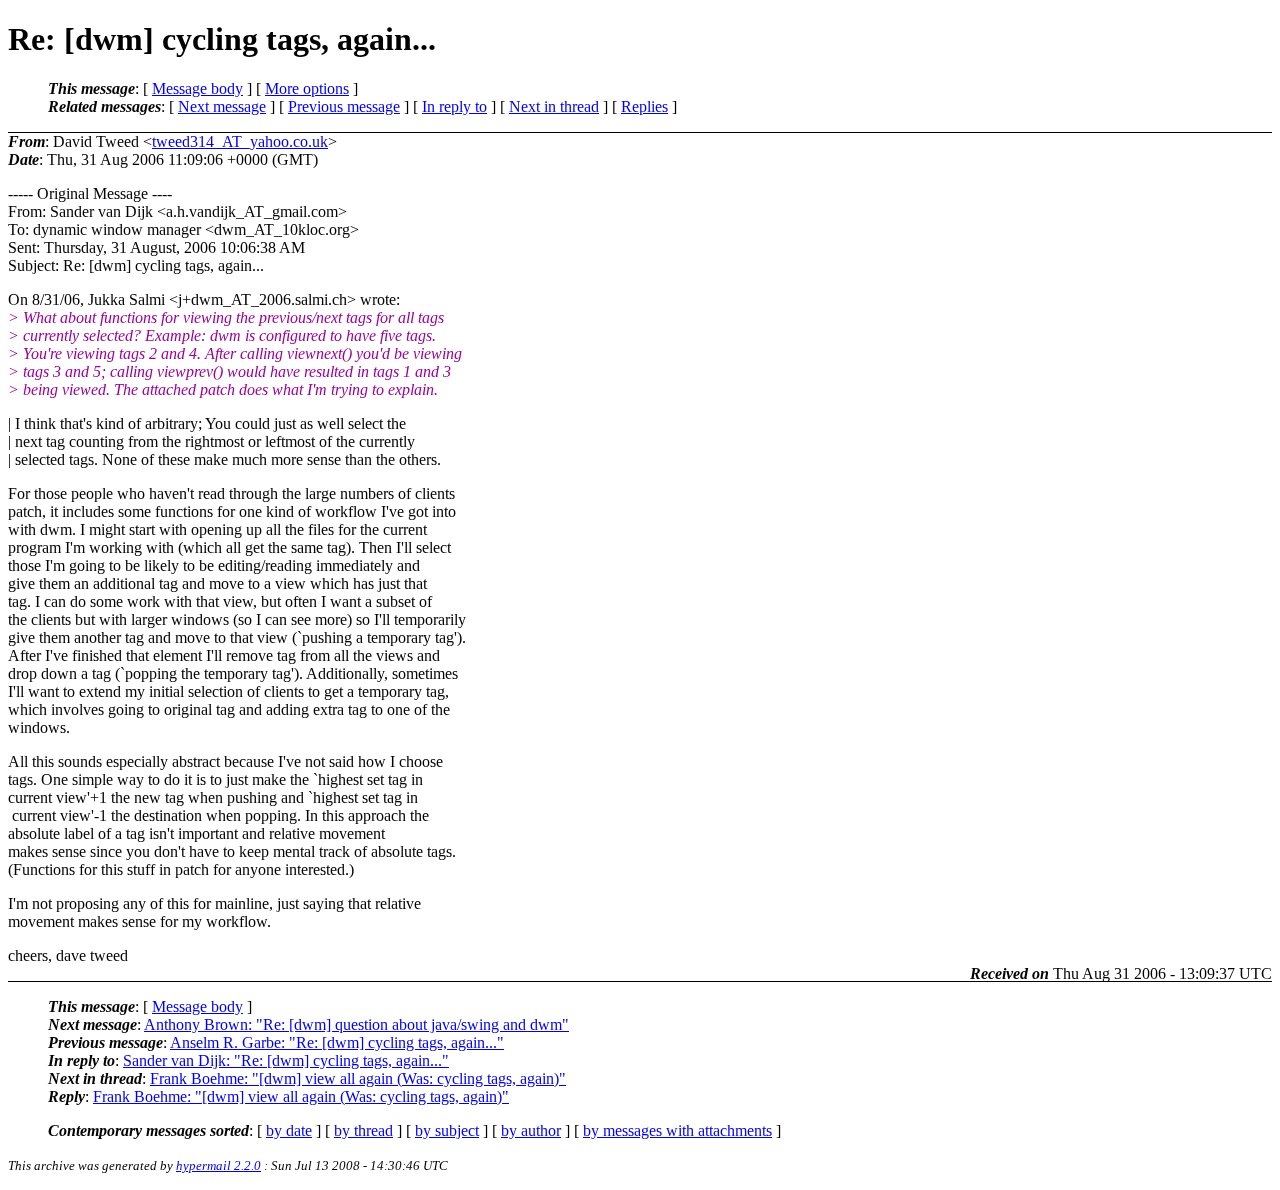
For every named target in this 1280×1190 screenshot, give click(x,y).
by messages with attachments (677, 1130)
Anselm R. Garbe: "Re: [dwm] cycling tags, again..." (337, 1042)
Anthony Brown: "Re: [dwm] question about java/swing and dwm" (356, 1024)
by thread (363, 1130)
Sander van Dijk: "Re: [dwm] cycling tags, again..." (286, 1060)
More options (307, 88)
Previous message (344, 106)
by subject (447, 1130)
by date (289, 1130)
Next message (222, 106)
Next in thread (554, 106)
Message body (197, 88)
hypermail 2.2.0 (218, 1165)
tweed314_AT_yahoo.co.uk (240, 141)
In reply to (454, 106)
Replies (644, 106)
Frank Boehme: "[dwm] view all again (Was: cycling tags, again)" (358, 1078)
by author (531, 1130)
